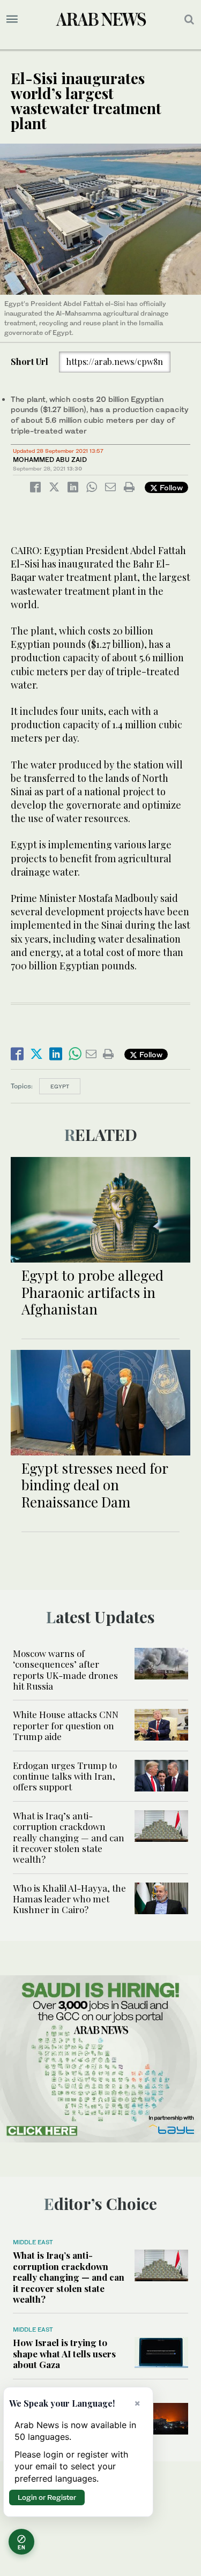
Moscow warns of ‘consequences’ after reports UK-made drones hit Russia (65, 1670)
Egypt (60, 1086)
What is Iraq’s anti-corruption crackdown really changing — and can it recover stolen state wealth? (69, 1838)
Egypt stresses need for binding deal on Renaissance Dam (95, 1485)
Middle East (33, 2242)
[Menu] (12, 19)
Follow (170, 487)
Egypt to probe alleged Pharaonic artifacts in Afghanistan (92, 1292)
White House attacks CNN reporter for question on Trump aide (66, 1725)
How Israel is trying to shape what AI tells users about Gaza (64, 2353)
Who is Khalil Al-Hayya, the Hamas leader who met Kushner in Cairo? (69, 1899)
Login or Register (47, 2497)
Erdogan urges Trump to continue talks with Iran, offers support (65, 1776)
